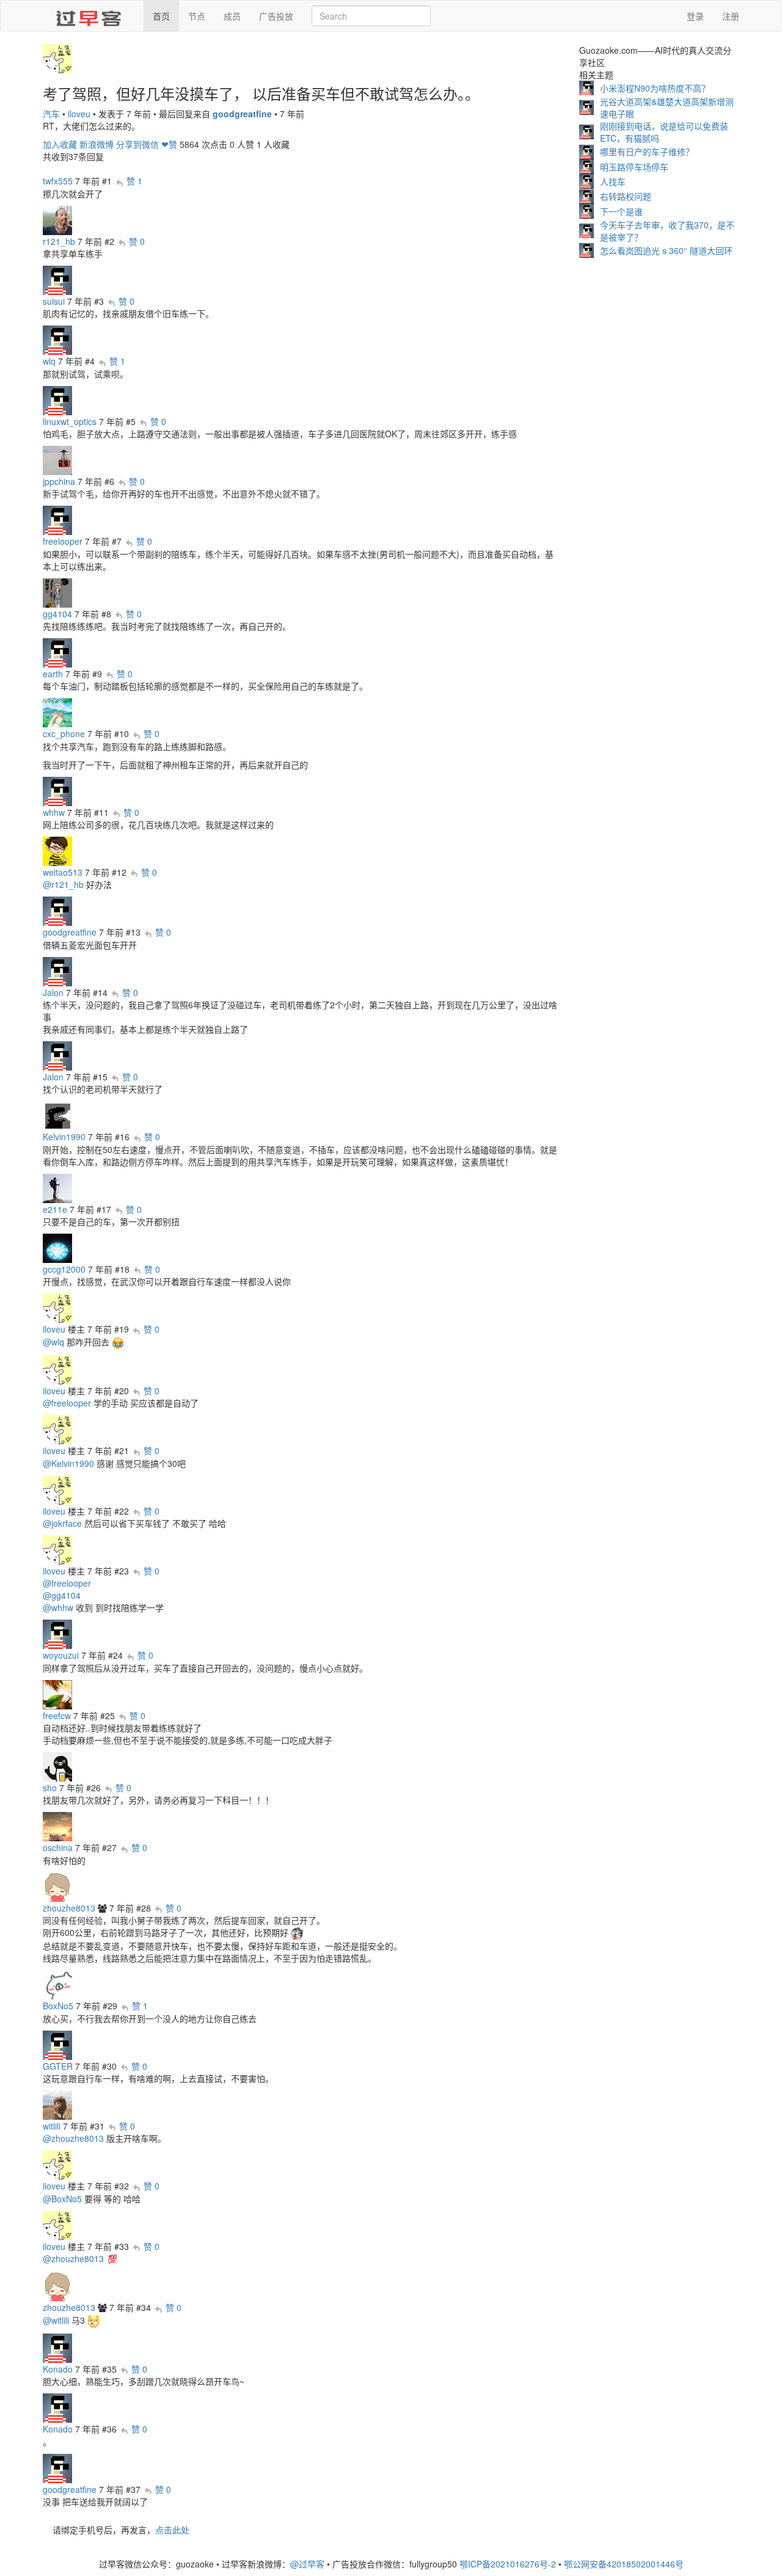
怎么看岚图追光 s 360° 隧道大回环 (666, 250)
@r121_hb (63, 884)
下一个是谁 (621, 211)
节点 (197, 16)
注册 (731, 16)
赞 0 (137, 241)
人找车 (613, 181)
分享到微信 (137, 144)
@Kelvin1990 (68, 1463)
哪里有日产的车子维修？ (647, 151)
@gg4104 (62, 1595)
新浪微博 (97, 144)
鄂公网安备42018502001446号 (624, 2564)
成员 (232, 16)
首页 (161, 16)
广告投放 (276, 16)
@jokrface (62, 1523)
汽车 (51, 114)
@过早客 (307, 2564)
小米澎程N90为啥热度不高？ (655, 88)
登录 (695, 16)
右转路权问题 (626, 196)
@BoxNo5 (62, 2199)
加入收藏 (60, 144)
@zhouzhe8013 (73, 2138)
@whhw (58, 1607)
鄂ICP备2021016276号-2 (508, 2564)
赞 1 (134, 181)
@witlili (56, 2320)
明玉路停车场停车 (634, 167)
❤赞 (169, 144)
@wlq (53, 1342)
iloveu (79, 114)
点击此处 (172, 2530)
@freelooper (67, 1403)
